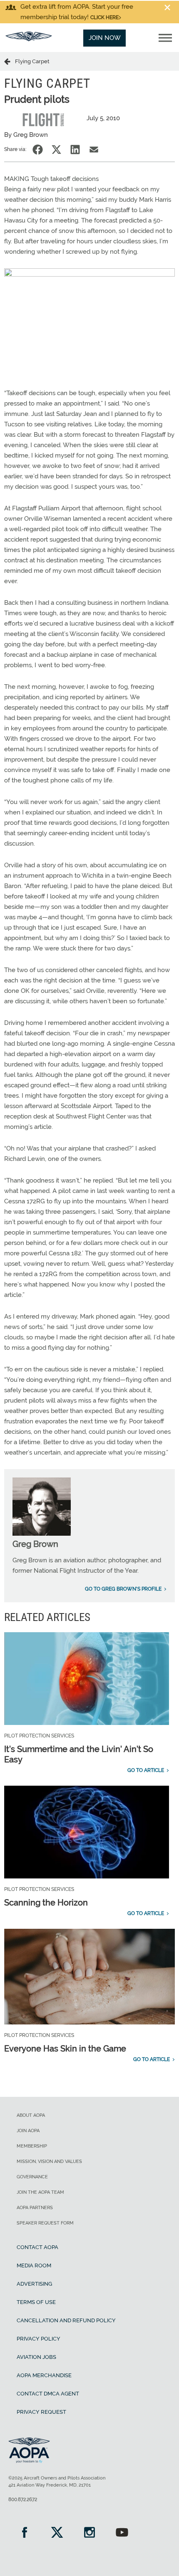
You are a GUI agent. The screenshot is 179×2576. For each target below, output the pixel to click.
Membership (32, 2146)
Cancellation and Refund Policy (66, 2320)
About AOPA (31, 2115)
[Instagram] (89, 2533)
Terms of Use (36, 2302)
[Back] (10, 61)
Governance (32, 2177)
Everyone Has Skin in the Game (65, 2049)
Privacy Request (41, 2412)
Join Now (105, 38)
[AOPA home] (29, 39)
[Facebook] (25, 2533)
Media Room (34, 2265)
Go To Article (146, 1770)
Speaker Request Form (45, 2223)
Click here (104, 17)
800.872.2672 (23, 2499)
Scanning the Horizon (46, 1903)
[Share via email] (94, 150)
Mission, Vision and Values (49, 2162)
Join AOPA (28, 2131)
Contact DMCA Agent (48, 2394)
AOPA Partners (35, 2208)
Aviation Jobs (36, 2357)
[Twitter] (57, 2533)
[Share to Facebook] (38, 150)
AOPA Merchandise (44, 2375)
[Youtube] (122, 2533)
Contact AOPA (37, 2247)
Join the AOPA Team (40, 2192)
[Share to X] (56, 150)
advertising (34, 2284)
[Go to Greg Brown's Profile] (42, 1534)
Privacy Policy (39, 2339)
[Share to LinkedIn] (75, 150)
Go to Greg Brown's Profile (123, 1589)
